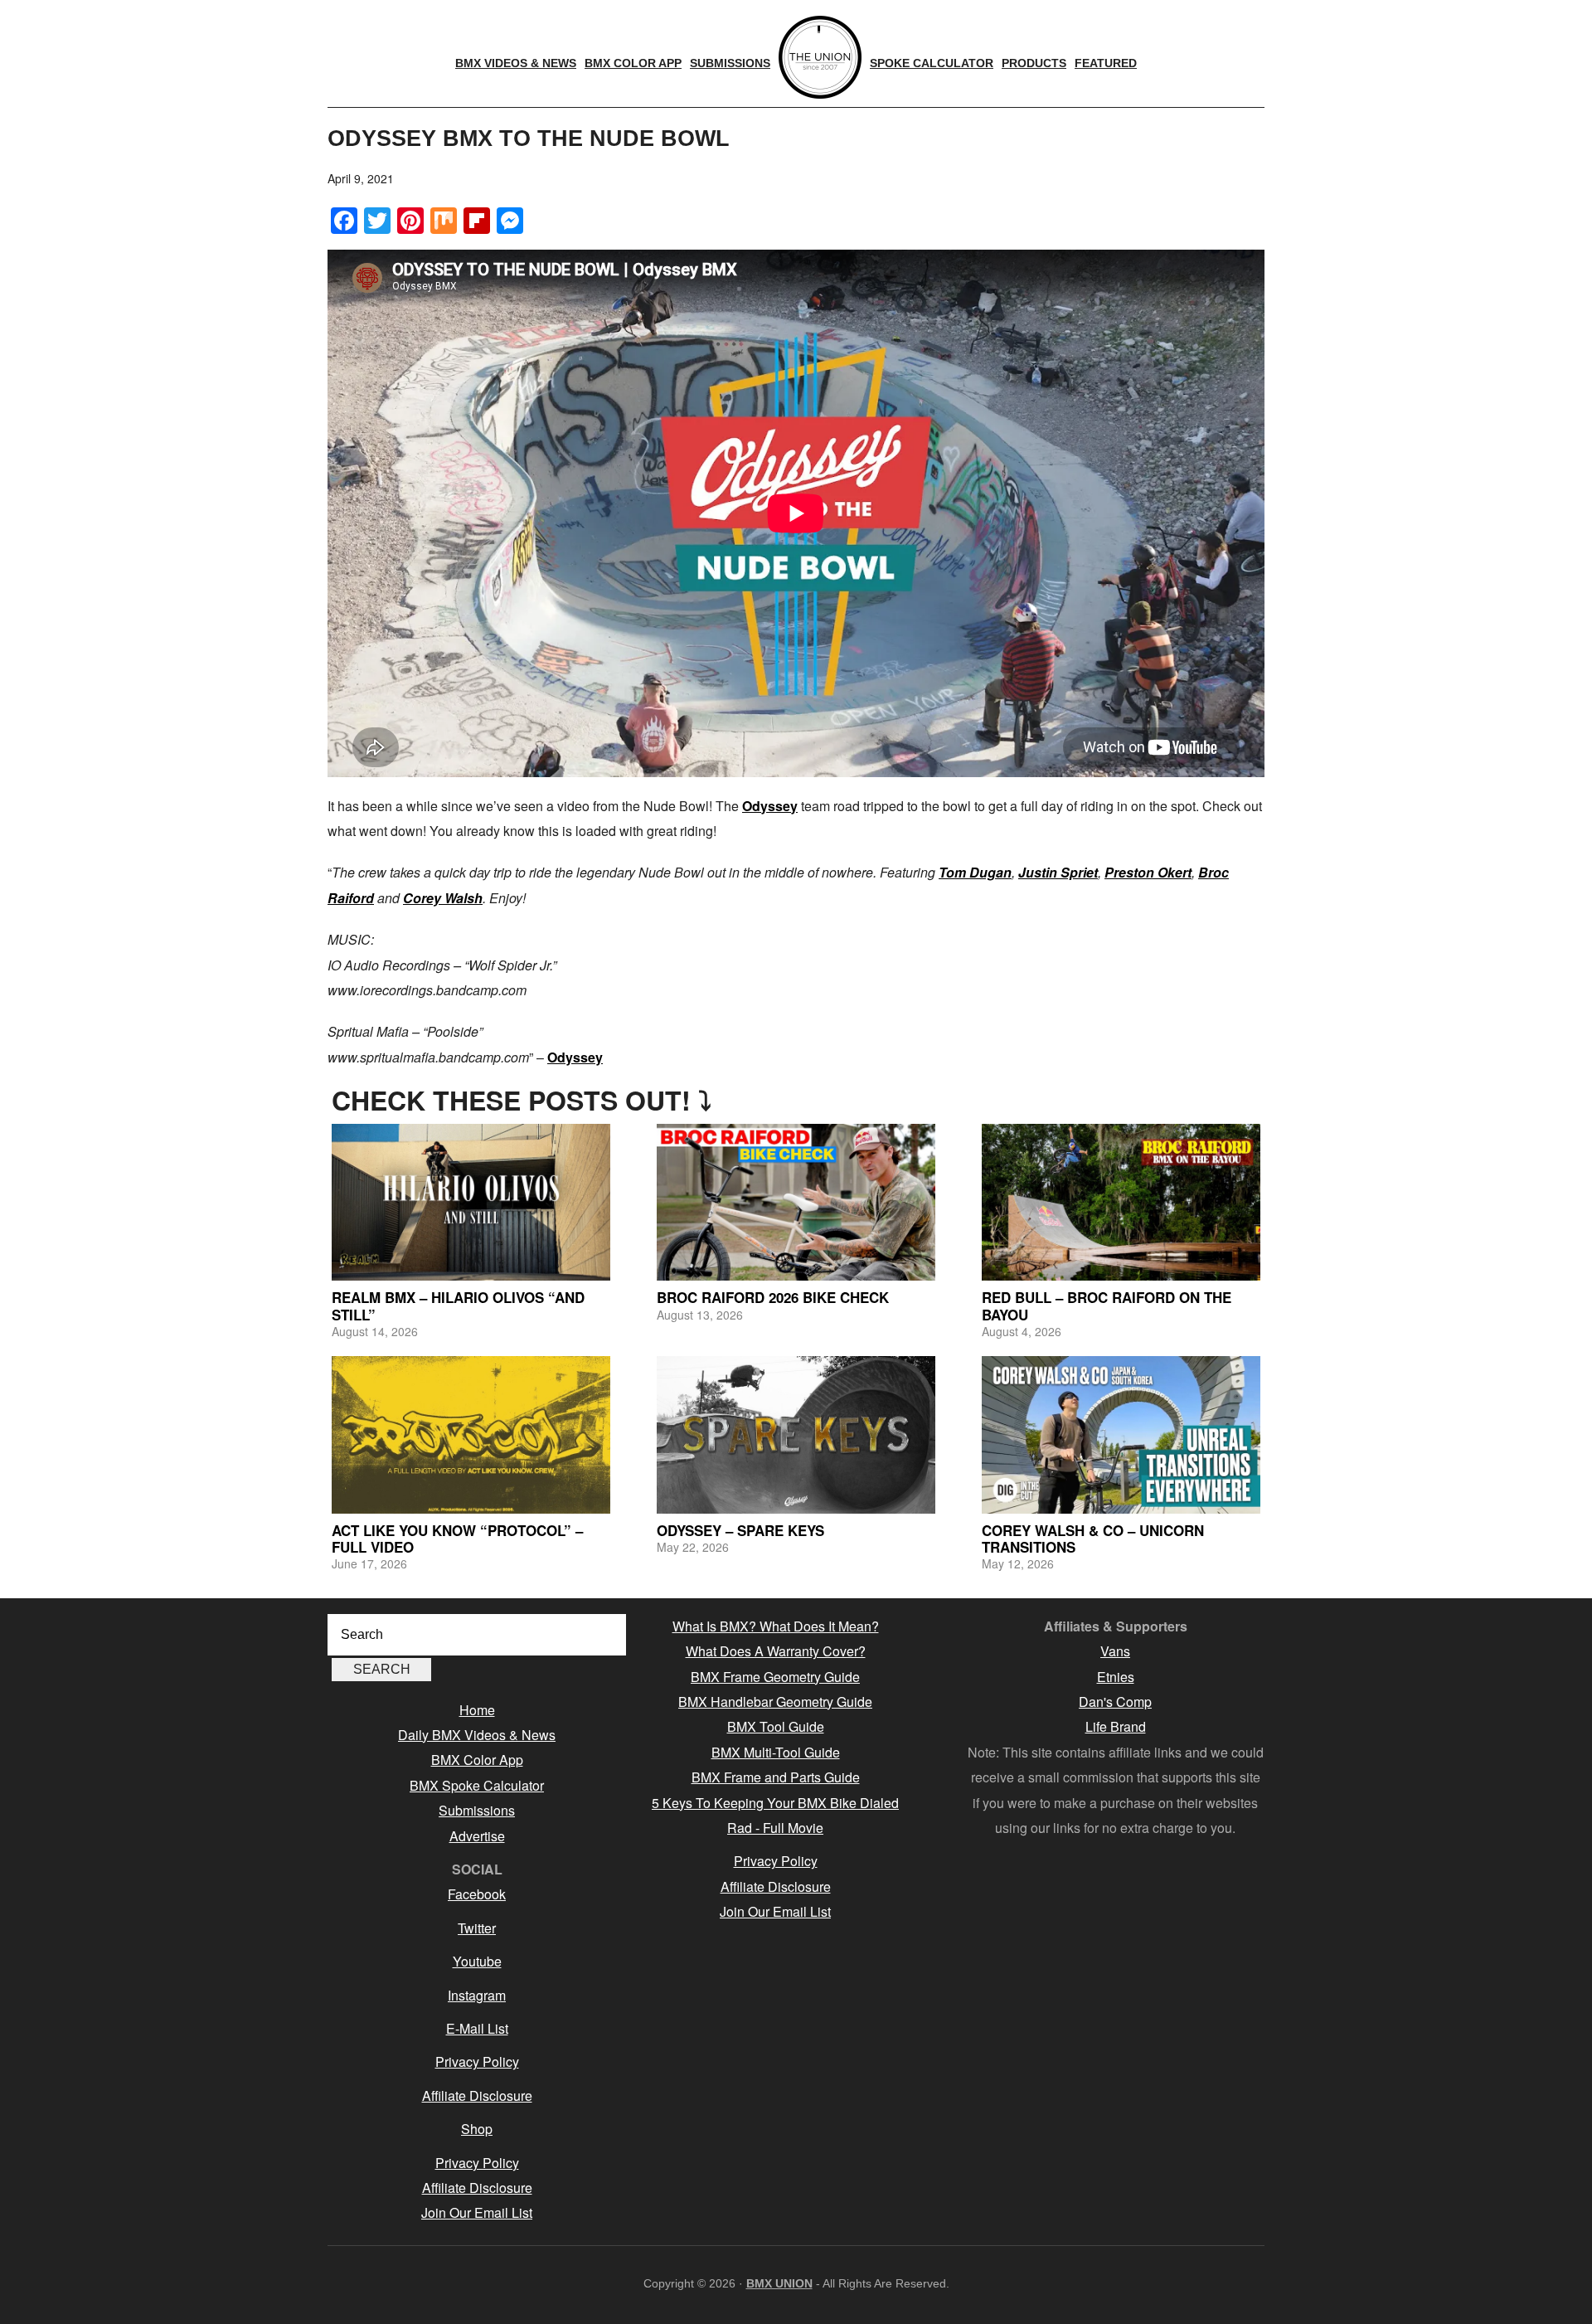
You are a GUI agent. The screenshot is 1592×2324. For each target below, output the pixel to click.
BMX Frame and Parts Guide (776, 1777)
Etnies (1116, 1677)
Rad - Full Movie (775, 1828)
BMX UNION (779, 2283)
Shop (477, 2129)
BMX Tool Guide (776, 1726)
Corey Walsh (443, 898)
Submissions (477, 1810)
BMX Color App (477, 1760)
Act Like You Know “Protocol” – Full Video (457, 1539)
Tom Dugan (975, 872)
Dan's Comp (1115, 1702)
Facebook (477, 1894)
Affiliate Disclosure (477, 2095)
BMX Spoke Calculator (477, 1785)
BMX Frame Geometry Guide (775, 1677)
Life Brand (1116, 1726)
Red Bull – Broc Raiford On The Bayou (1107, 1305)
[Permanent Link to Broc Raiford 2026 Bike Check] (796, 1202)
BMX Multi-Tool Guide (776, 1752)
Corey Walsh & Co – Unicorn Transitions (1093, 1539)
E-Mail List (477, 2028)
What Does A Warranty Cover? (776, 1651)
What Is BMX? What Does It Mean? (776, 1626)
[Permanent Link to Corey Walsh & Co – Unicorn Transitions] (1121, 1434)
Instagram (477, 1995)
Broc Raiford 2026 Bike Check (773, 1297)
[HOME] (820, 57)
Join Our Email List (477, 2212)
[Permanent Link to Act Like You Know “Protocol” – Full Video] (471, 1434)
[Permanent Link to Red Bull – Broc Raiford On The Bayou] (1121, 1202)
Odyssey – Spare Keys (740, 1530)
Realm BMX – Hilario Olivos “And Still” (458, 1305)
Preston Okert (1148, 872)
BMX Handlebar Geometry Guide (775, 1702)
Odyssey (770, 806)
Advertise (477, 1836)
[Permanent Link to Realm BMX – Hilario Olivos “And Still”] (471, 1202)
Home (477, 1710)
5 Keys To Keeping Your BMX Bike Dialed (775, 1803)
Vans (1115, 1651)
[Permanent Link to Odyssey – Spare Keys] (796, 1434)
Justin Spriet (1058, 872)
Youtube (477, 1961)
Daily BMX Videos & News (477, 1735)
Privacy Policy (477, 2061)
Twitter (477, 1928)
